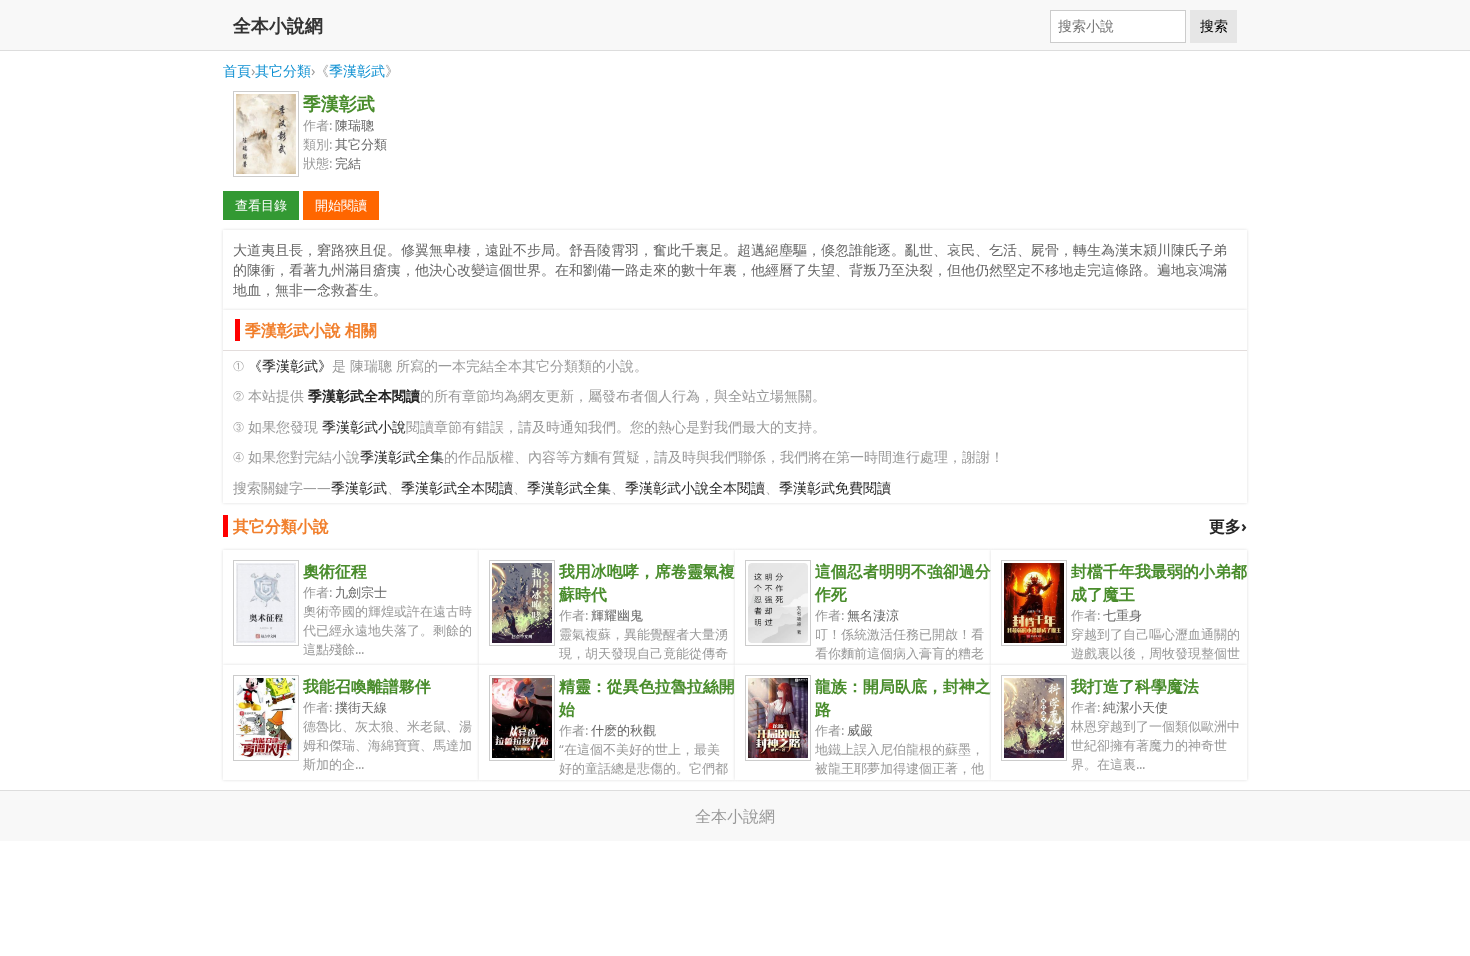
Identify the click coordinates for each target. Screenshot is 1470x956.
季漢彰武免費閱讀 (835, 487)
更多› (1228, 526)
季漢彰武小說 (364, 426)
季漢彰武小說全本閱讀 (695, 487)
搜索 (1214, 26)
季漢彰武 (357, 70)
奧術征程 (335, 571)
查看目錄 (261, 205)
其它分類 (283, 70)
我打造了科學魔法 (1135, 686)
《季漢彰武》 (290, 365)
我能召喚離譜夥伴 (367, 686)
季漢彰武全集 (402, 456)
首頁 (237, 70)
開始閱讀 (341, 205)
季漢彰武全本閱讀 (457, 487)
